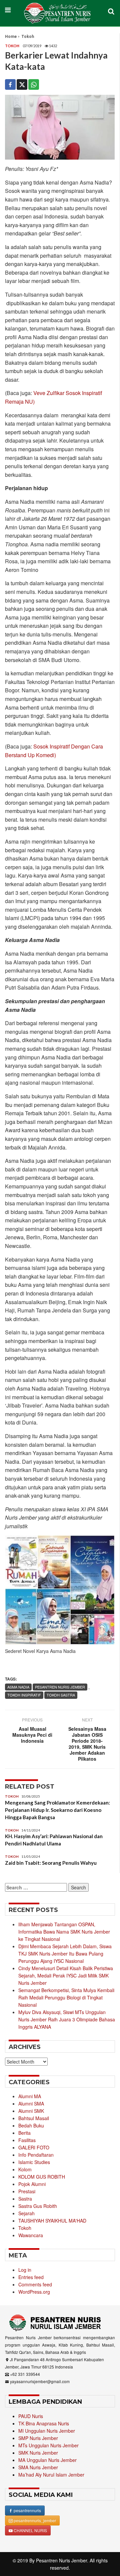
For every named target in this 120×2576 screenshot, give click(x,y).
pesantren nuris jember (60, 1687)
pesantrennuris (27, 2510)
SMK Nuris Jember (38, 2453)
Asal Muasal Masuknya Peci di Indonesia (32, 1735)
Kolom (25, 2169)
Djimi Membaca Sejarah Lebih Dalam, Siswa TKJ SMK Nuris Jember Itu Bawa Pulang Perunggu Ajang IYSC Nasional (65, 1954)
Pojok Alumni (32, 2184)
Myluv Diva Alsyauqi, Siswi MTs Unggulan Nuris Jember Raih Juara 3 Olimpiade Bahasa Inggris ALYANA (67, 2019)
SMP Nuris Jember (38, 2438)
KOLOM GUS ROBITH (42, 2177)
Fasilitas (27, 2140)
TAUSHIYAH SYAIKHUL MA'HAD (52, 2221)
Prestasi (27, 2191)
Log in (25, 2270)
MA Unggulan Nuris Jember (47, 2460)
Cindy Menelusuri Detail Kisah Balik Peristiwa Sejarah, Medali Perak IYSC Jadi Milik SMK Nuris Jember (66, 1975)
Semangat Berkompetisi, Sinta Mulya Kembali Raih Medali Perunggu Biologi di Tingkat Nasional (66, 1997)
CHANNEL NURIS (30, 2530)
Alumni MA (30, 2096)
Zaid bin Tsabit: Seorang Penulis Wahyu (51, 1863)
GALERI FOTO (34, 2147)
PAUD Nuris (31, 2416)
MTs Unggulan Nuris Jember (48, 2445)
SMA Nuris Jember (38, 2467)
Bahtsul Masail (34, 2118)
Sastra (25, 2199)
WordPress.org (34, 2292)
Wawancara (31, 2235)
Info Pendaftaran (36, 2155)
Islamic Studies (34, 2162)
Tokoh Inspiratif (24, 1695)
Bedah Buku (31, 2125)
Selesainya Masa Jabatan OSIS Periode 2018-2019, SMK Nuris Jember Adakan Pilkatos (87, 1744)
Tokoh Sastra (61, 1695)
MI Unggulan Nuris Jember (47, 2431)
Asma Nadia (18, 1687)
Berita (24, 2133)
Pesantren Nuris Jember (61, 2560)
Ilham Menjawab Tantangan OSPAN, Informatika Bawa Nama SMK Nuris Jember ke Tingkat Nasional (64, 1932)
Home (11, 37)
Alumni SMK (31, 2111)
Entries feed (31, 2277)
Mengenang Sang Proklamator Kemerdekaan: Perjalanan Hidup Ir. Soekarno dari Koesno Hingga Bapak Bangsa (57, 1810)
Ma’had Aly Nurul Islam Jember (51, 2475)
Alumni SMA (31, 2103)
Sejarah (26, 2213)
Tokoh (28, 37)
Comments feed (35, 2284)
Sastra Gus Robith (38, 2206)
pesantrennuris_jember (34, 2520)
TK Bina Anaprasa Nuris (44, 2423)
